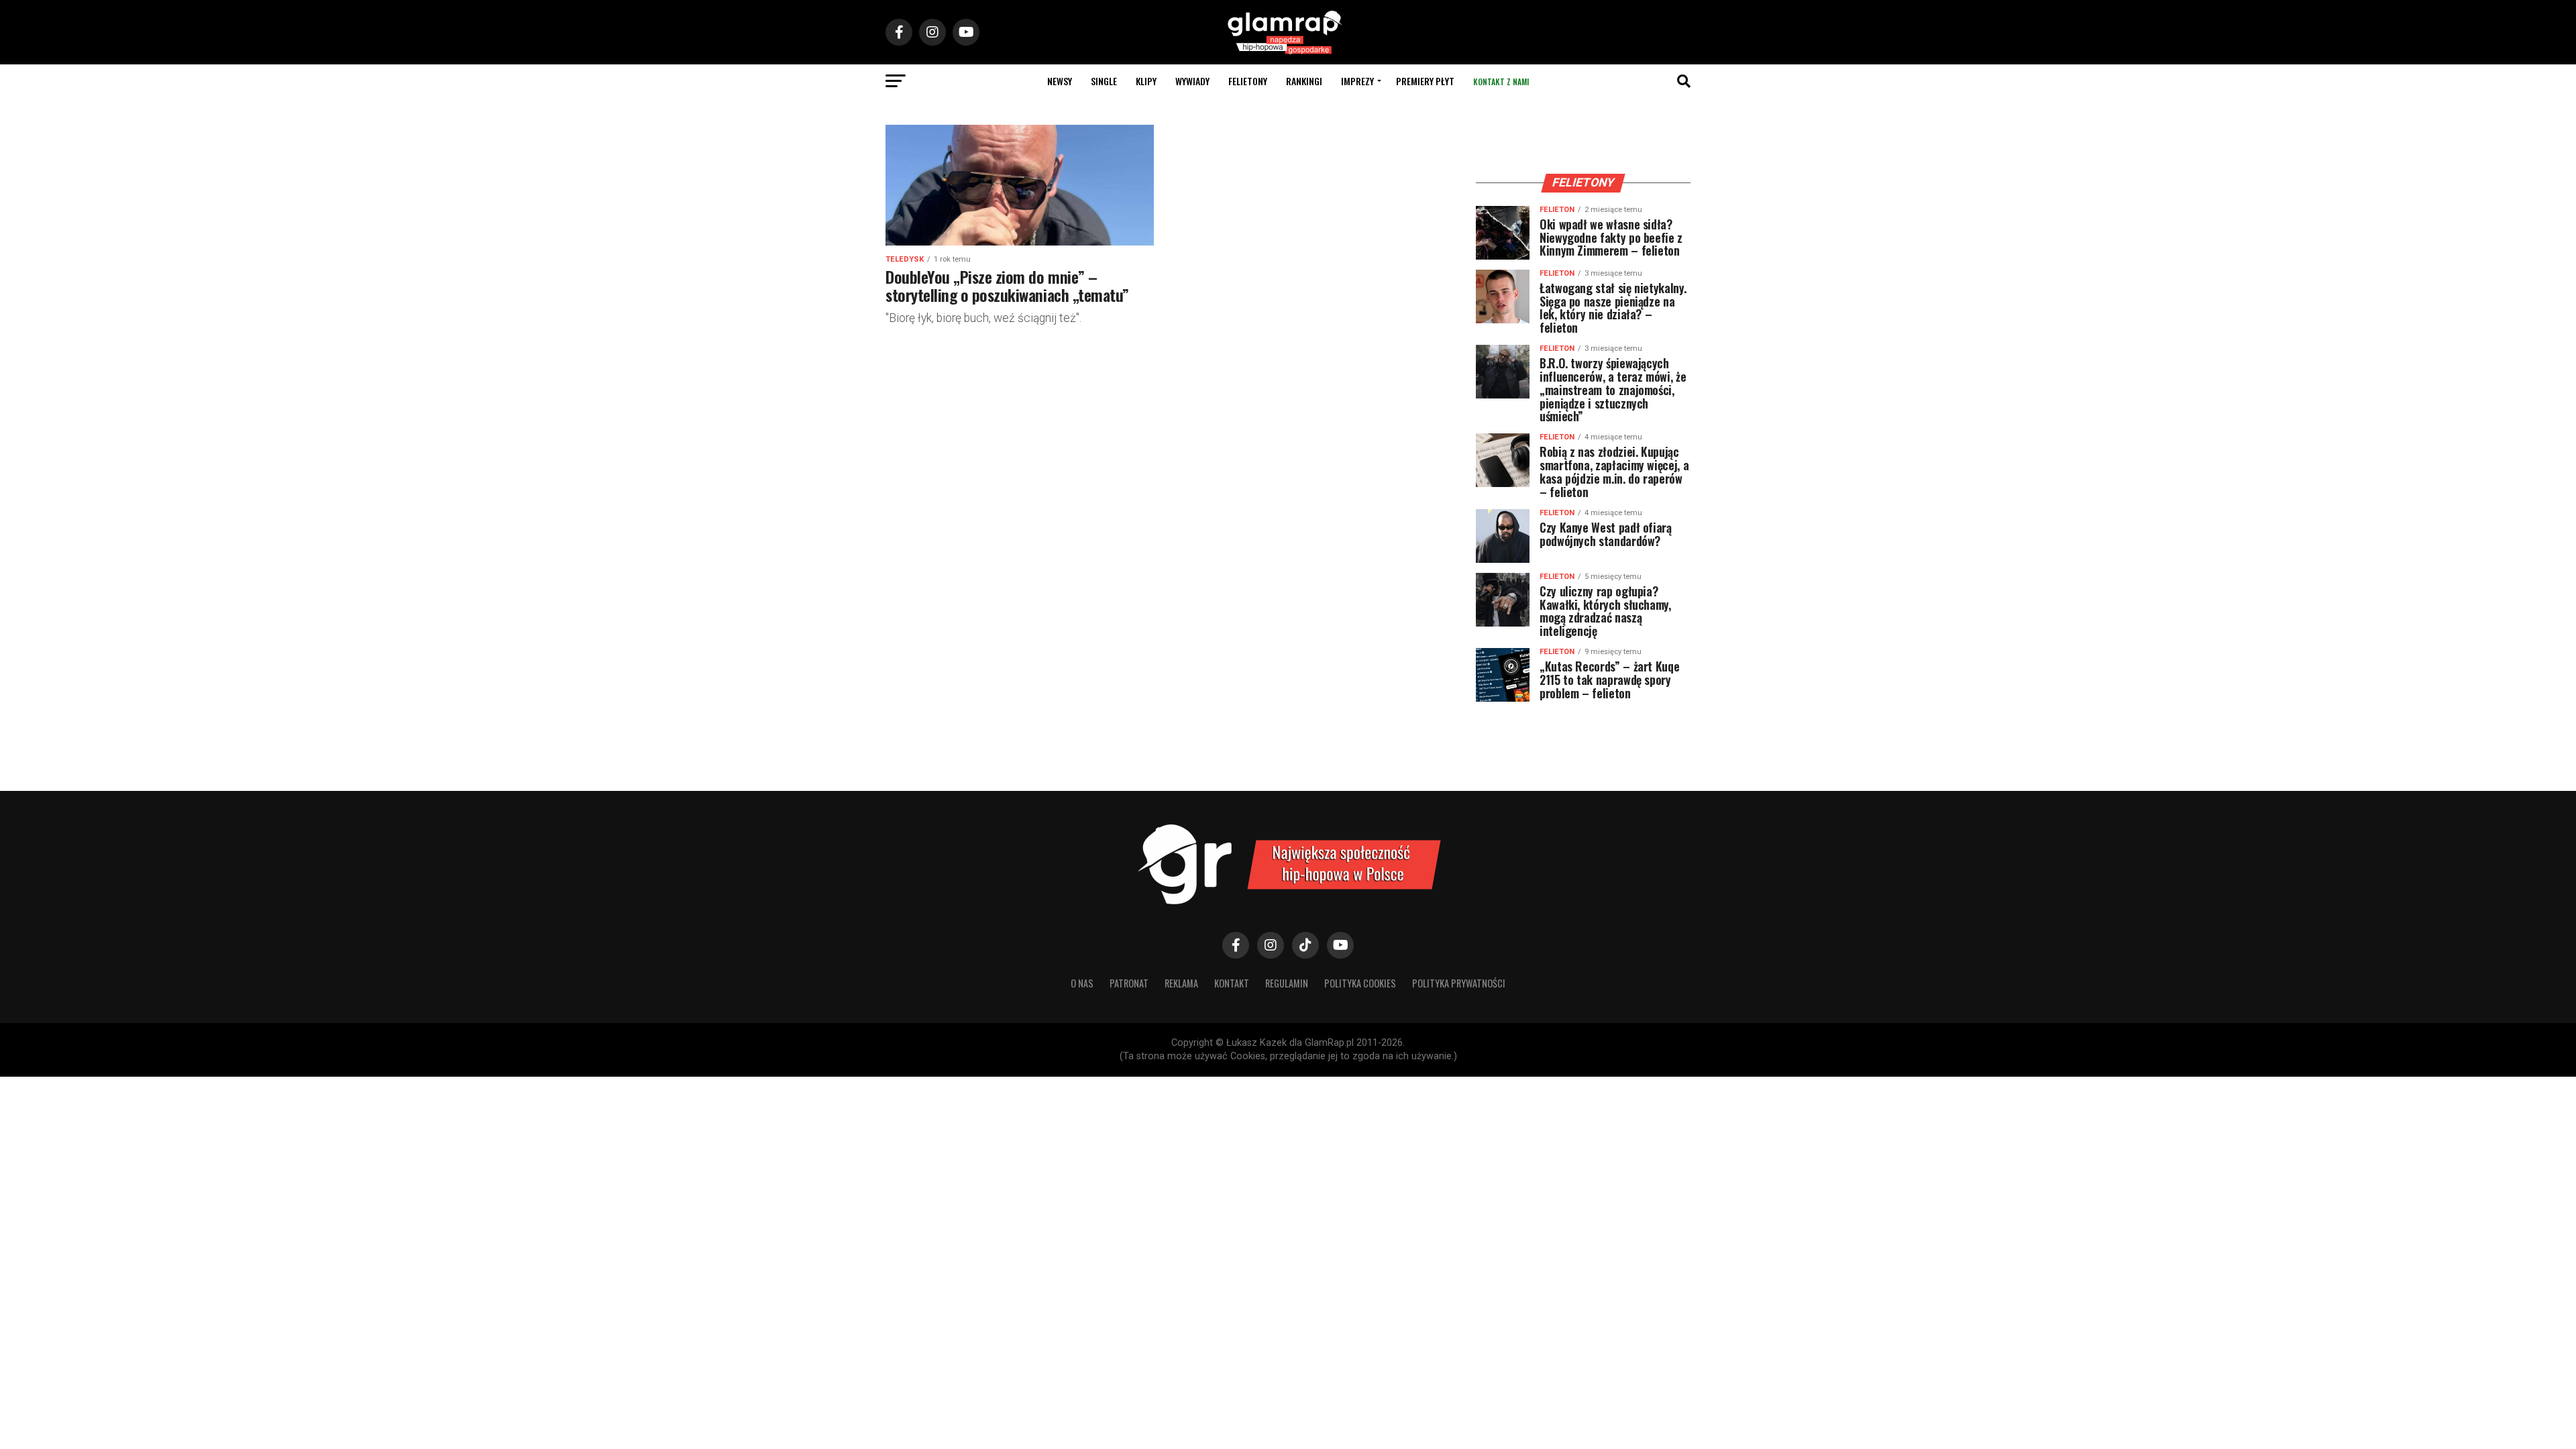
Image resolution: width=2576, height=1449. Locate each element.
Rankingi (1304, 81)
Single (1104, 81)
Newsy (1060, 81)
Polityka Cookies (1360, 983)
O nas (1082, 983)
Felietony (1248, 81)
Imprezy (1357, 81)
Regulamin (1287, 983)
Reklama (1181, 983)
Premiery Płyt (1425, 81)
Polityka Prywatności (1459, 983)
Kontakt (1232, 983)
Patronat (1129, 983)
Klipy (1146, 81)
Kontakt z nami (1501, 82)
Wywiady (1192, 81)
